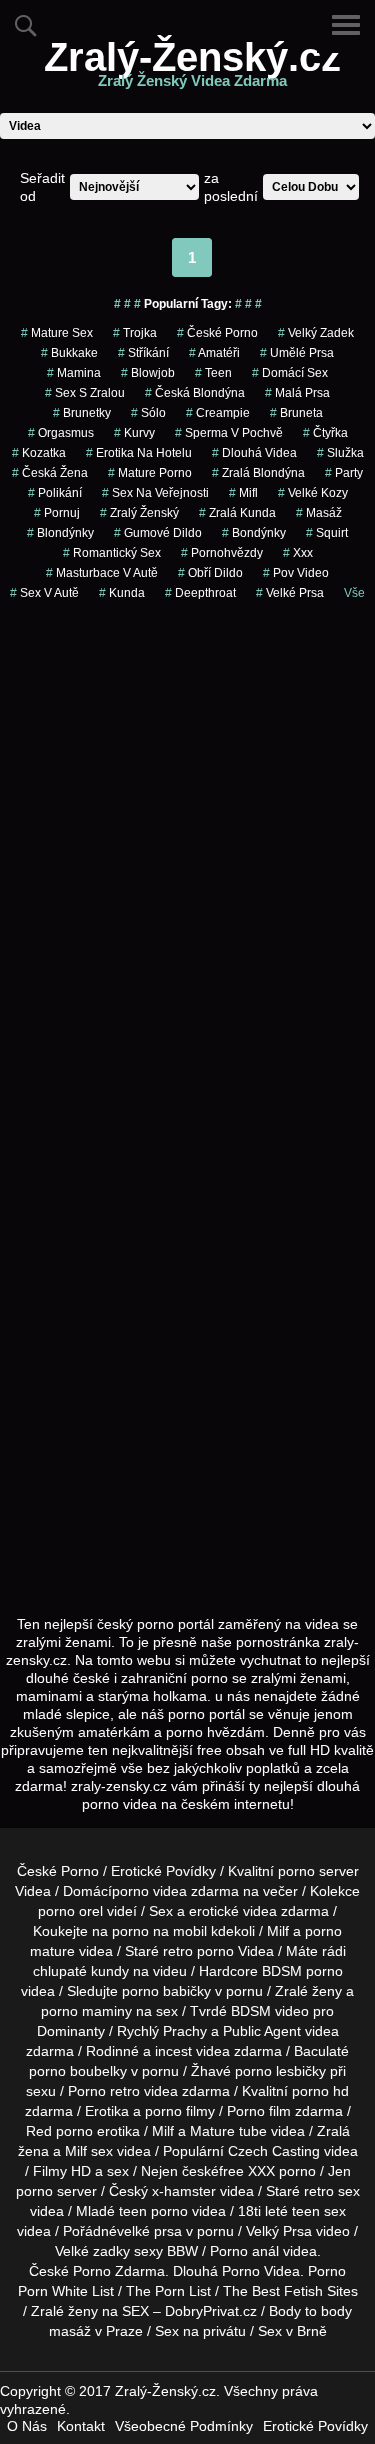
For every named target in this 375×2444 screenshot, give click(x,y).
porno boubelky (78, 2071)
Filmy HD (62, 2171)
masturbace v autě (102, 573)
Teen (213, 373)
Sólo (148, 413)
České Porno (217, 333)
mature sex (57, 333)
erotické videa (233, 1911)
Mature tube (228, 2131)
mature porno (150, 473)
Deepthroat (200, 593)
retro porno (198, 1951)
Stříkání (143, 353)
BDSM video (270, 2011)
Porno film (259, 2111)
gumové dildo (158, 533)
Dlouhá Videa (254, 453)
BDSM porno (302, 1971)
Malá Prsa (297, 393)
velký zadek (316, 333)
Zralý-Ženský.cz (192, 69)
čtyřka (325, 433)
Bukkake (69, 353)
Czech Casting (274, 2151)
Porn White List (66, 2291)
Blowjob (148, 373)
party (344, 473)
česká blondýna (195, 393)
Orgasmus (61, 433)
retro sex (332, 2191)
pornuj (57, 513)
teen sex (319, 2211)
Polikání (55, 493)
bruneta (296, 413)
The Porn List (168, 2291)
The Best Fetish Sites (290, 2291)
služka (340, 453)
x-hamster (184, 2191)
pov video (296, 573)
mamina (74, 373)
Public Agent (262, 2031)
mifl (243, 493)
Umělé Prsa (297, 353)
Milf (76, 2151)
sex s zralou (85, 393)
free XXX (247, 2171)
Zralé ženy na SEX (90, 2311)
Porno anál (244, 2251)
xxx (298, 553)
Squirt (327, 533)
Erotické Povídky (163, 1871)
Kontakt (81, 2426)
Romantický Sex (112, 553)
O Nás (27, 2426)
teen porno (153, 2211)
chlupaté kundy (81, 1971)
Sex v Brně (292, 2331)
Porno (92, 2271)
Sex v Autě (44, 593)
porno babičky (166, 1991)
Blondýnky (60, 533)
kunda (122, 593)
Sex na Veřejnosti (155, 493)
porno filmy (180, 2111)
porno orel (70, 1911)
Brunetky (82, 413)
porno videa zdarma (175, 1891)
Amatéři (214, 353)
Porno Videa (261, 2271)
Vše (354, 593)
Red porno (59, 2131)
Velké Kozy (313, 493)
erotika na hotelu (139, 453)
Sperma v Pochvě (229, 433)
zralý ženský (139, 513)
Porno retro (104, 2091)
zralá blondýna (258, 473)
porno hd (320, 2091)
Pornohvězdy (222, 553)
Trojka (135, 333)
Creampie (218, 413)
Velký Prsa (279, 2231)
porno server (318, 1871)
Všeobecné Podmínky (184, 2426)
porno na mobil (159, 1931)
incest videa (192, 2051)
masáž (319, 513)
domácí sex (290, 373)
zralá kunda (237, 513)
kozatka (39, 453)
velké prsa (149, 2231)
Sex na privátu (200, 2331)
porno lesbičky (280, 2071)
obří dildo (210, 573)
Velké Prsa (290, 593)
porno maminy (86, 2011)
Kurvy (134, 433)
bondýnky (254, 533)
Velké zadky (92, 2251)
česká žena (50, 473)
